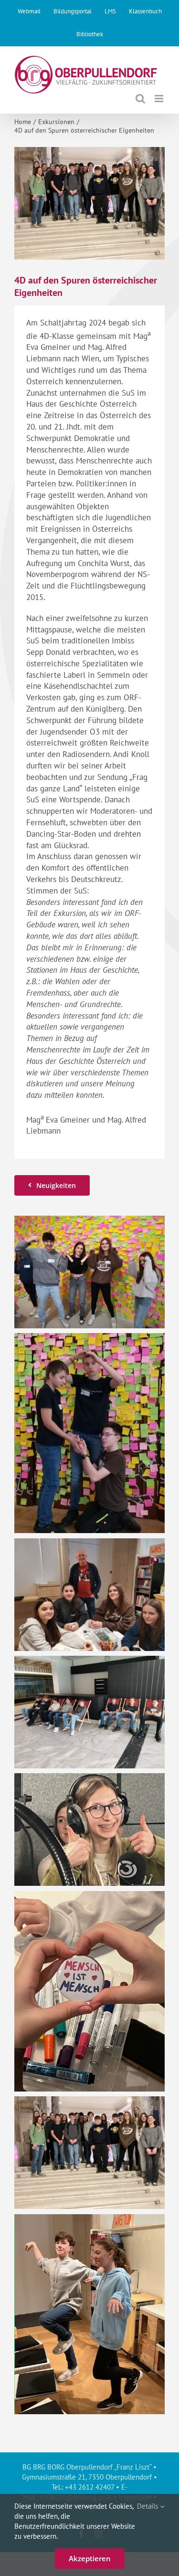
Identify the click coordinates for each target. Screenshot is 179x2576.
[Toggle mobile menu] (160, 99)
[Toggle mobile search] (140, 99)
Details (148, 2506)
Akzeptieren (90, 2558)
